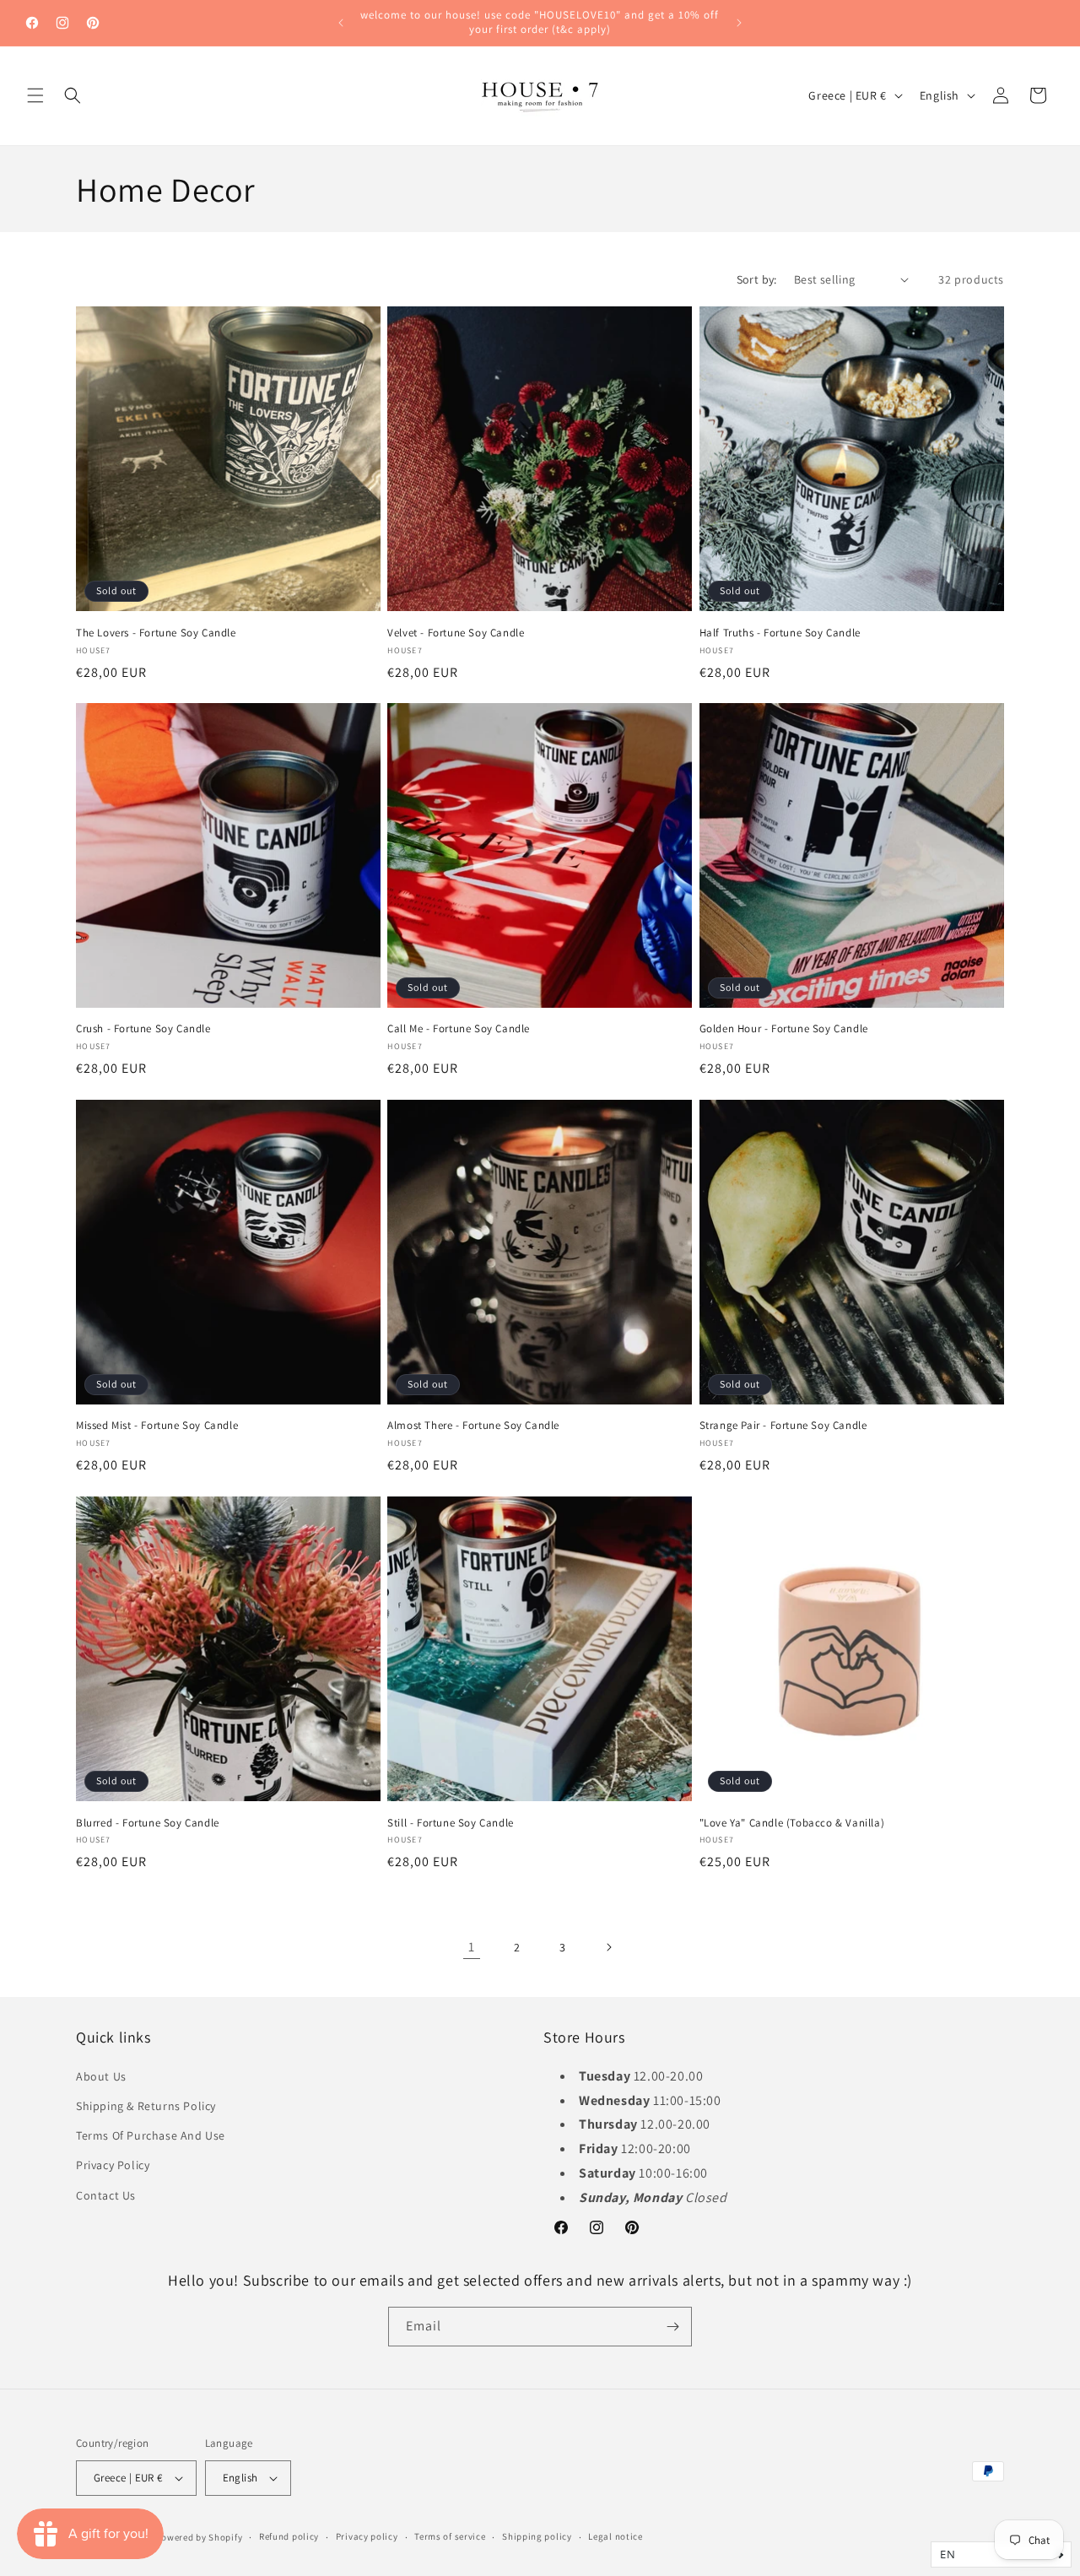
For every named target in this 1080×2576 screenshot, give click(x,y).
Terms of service (450, 2536)
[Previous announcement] (341, 23)
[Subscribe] (672, 2327)
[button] (35, 95)
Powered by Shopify (200, 2537)
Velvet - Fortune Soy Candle (456, 632)
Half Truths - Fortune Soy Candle (780, 632)
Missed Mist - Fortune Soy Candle (157, 1426)
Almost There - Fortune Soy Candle (473, 1426)
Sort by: (757, 279)
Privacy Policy (113, 2165)
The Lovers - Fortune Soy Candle (156, 632)
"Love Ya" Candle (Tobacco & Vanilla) (792, 1823)
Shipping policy (537, 2536)
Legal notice (615, 2536)
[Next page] (608, 1947)
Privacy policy (367, 2536)
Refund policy (289, 2536)
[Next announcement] (739, 23)
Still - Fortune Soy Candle (451, 1823)
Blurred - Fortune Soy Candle (148, 1823)
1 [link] (472, 1947)
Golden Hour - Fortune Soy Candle (784, 1029)
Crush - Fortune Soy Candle (143, 1029)
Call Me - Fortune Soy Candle (459, 1029)
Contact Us (106, 2194)
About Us (101, 2075)
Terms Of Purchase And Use (151, 2135)
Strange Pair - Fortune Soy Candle (783, 1426)
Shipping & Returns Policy (146, 2105)
